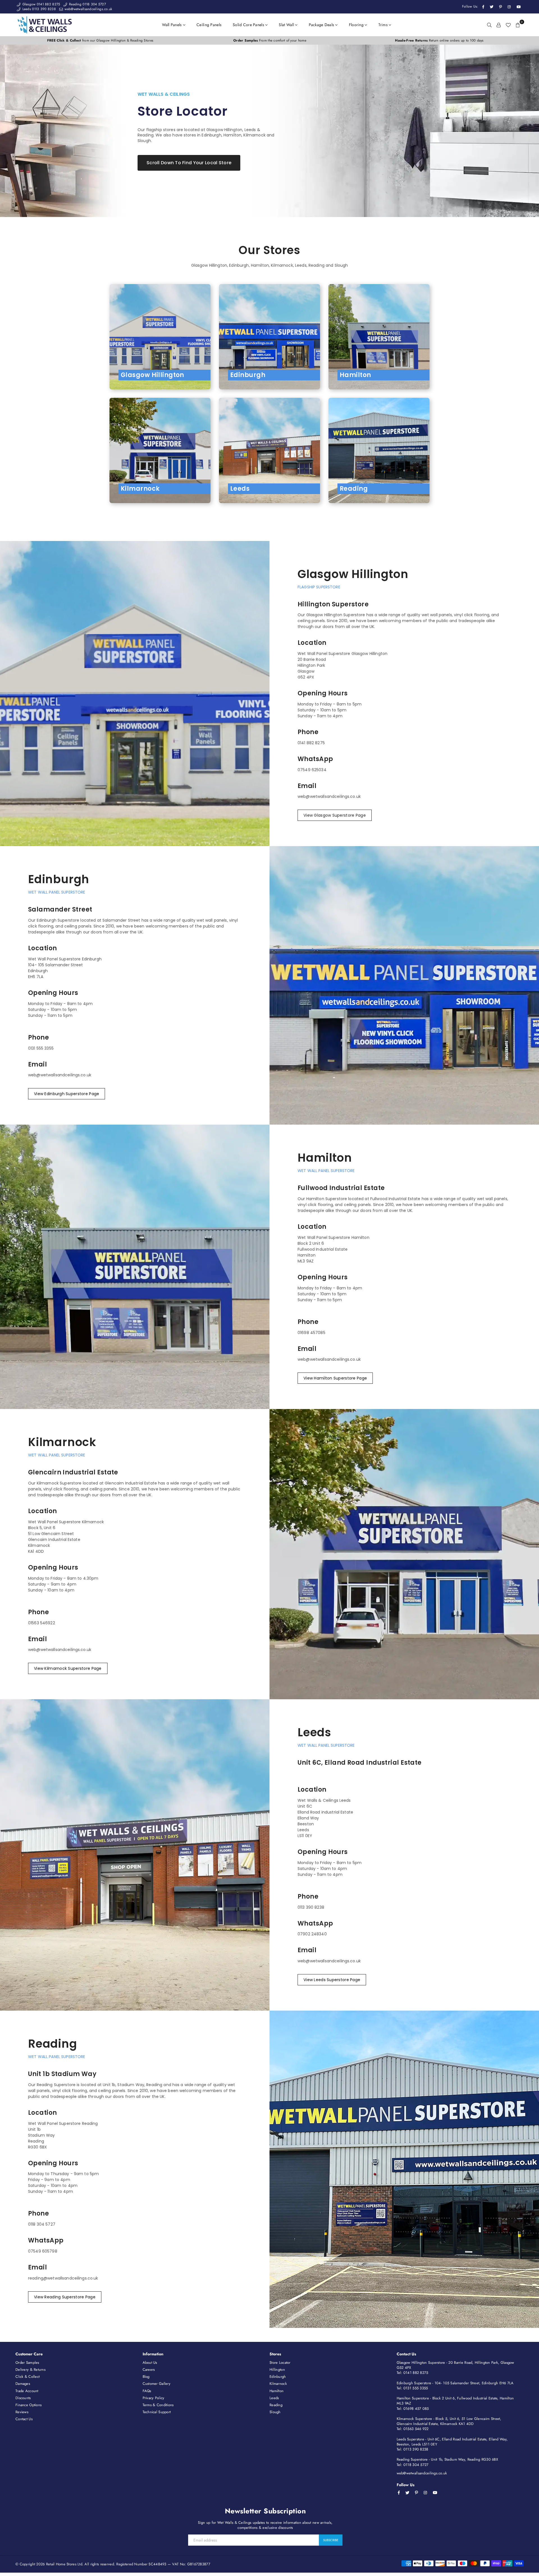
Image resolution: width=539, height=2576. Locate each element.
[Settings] (499, 25)
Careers (149, 2370)
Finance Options (28, 2405)
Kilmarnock (278, 2384)
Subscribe (331, 2540)
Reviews (22, 2412)
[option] (100, 41)
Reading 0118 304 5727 (87, 4)
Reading (276, 2405)
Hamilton (277, 2391)
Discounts (23, 2398)
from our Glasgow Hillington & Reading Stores (100, 40)
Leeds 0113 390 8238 (38, 9)
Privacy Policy (154, 2398)
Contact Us (24, 2419)
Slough (275, 2412)
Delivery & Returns (30, 2370)
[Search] (489, 25)
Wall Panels (173, 25)
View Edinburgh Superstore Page (67, 1094)
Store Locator (280, 2363)
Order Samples (27, 2363)
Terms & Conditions (158, 2405)
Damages (23, 2384)
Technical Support (157, 2412)
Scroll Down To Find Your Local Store (189, 163)
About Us (150, 2363)
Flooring (357, 25)
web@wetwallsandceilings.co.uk (88, 9)
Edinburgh (278, 2377)
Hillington (277, 2370)
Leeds (274, 2398)
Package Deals (322, 25)
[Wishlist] (508, 25)
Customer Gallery (157, 2384)
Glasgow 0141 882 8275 (41, 4)
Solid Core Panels (249, 25)
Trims (384, 25)
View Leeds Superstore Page (332, 1980)
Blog (146, 2377)
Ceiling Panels (209, 25)
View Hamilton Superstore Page (335, 1378)
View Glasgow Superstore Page (335, 815)
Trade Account (27, 2391)
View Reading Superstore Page (65, 2297)
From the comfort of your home (270, 40)
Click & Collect (28, 2377)
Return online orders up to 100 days (439, 40)
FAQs (147, 2391)
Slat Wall (287, 25)
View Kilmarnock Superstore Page (68, 1668)
